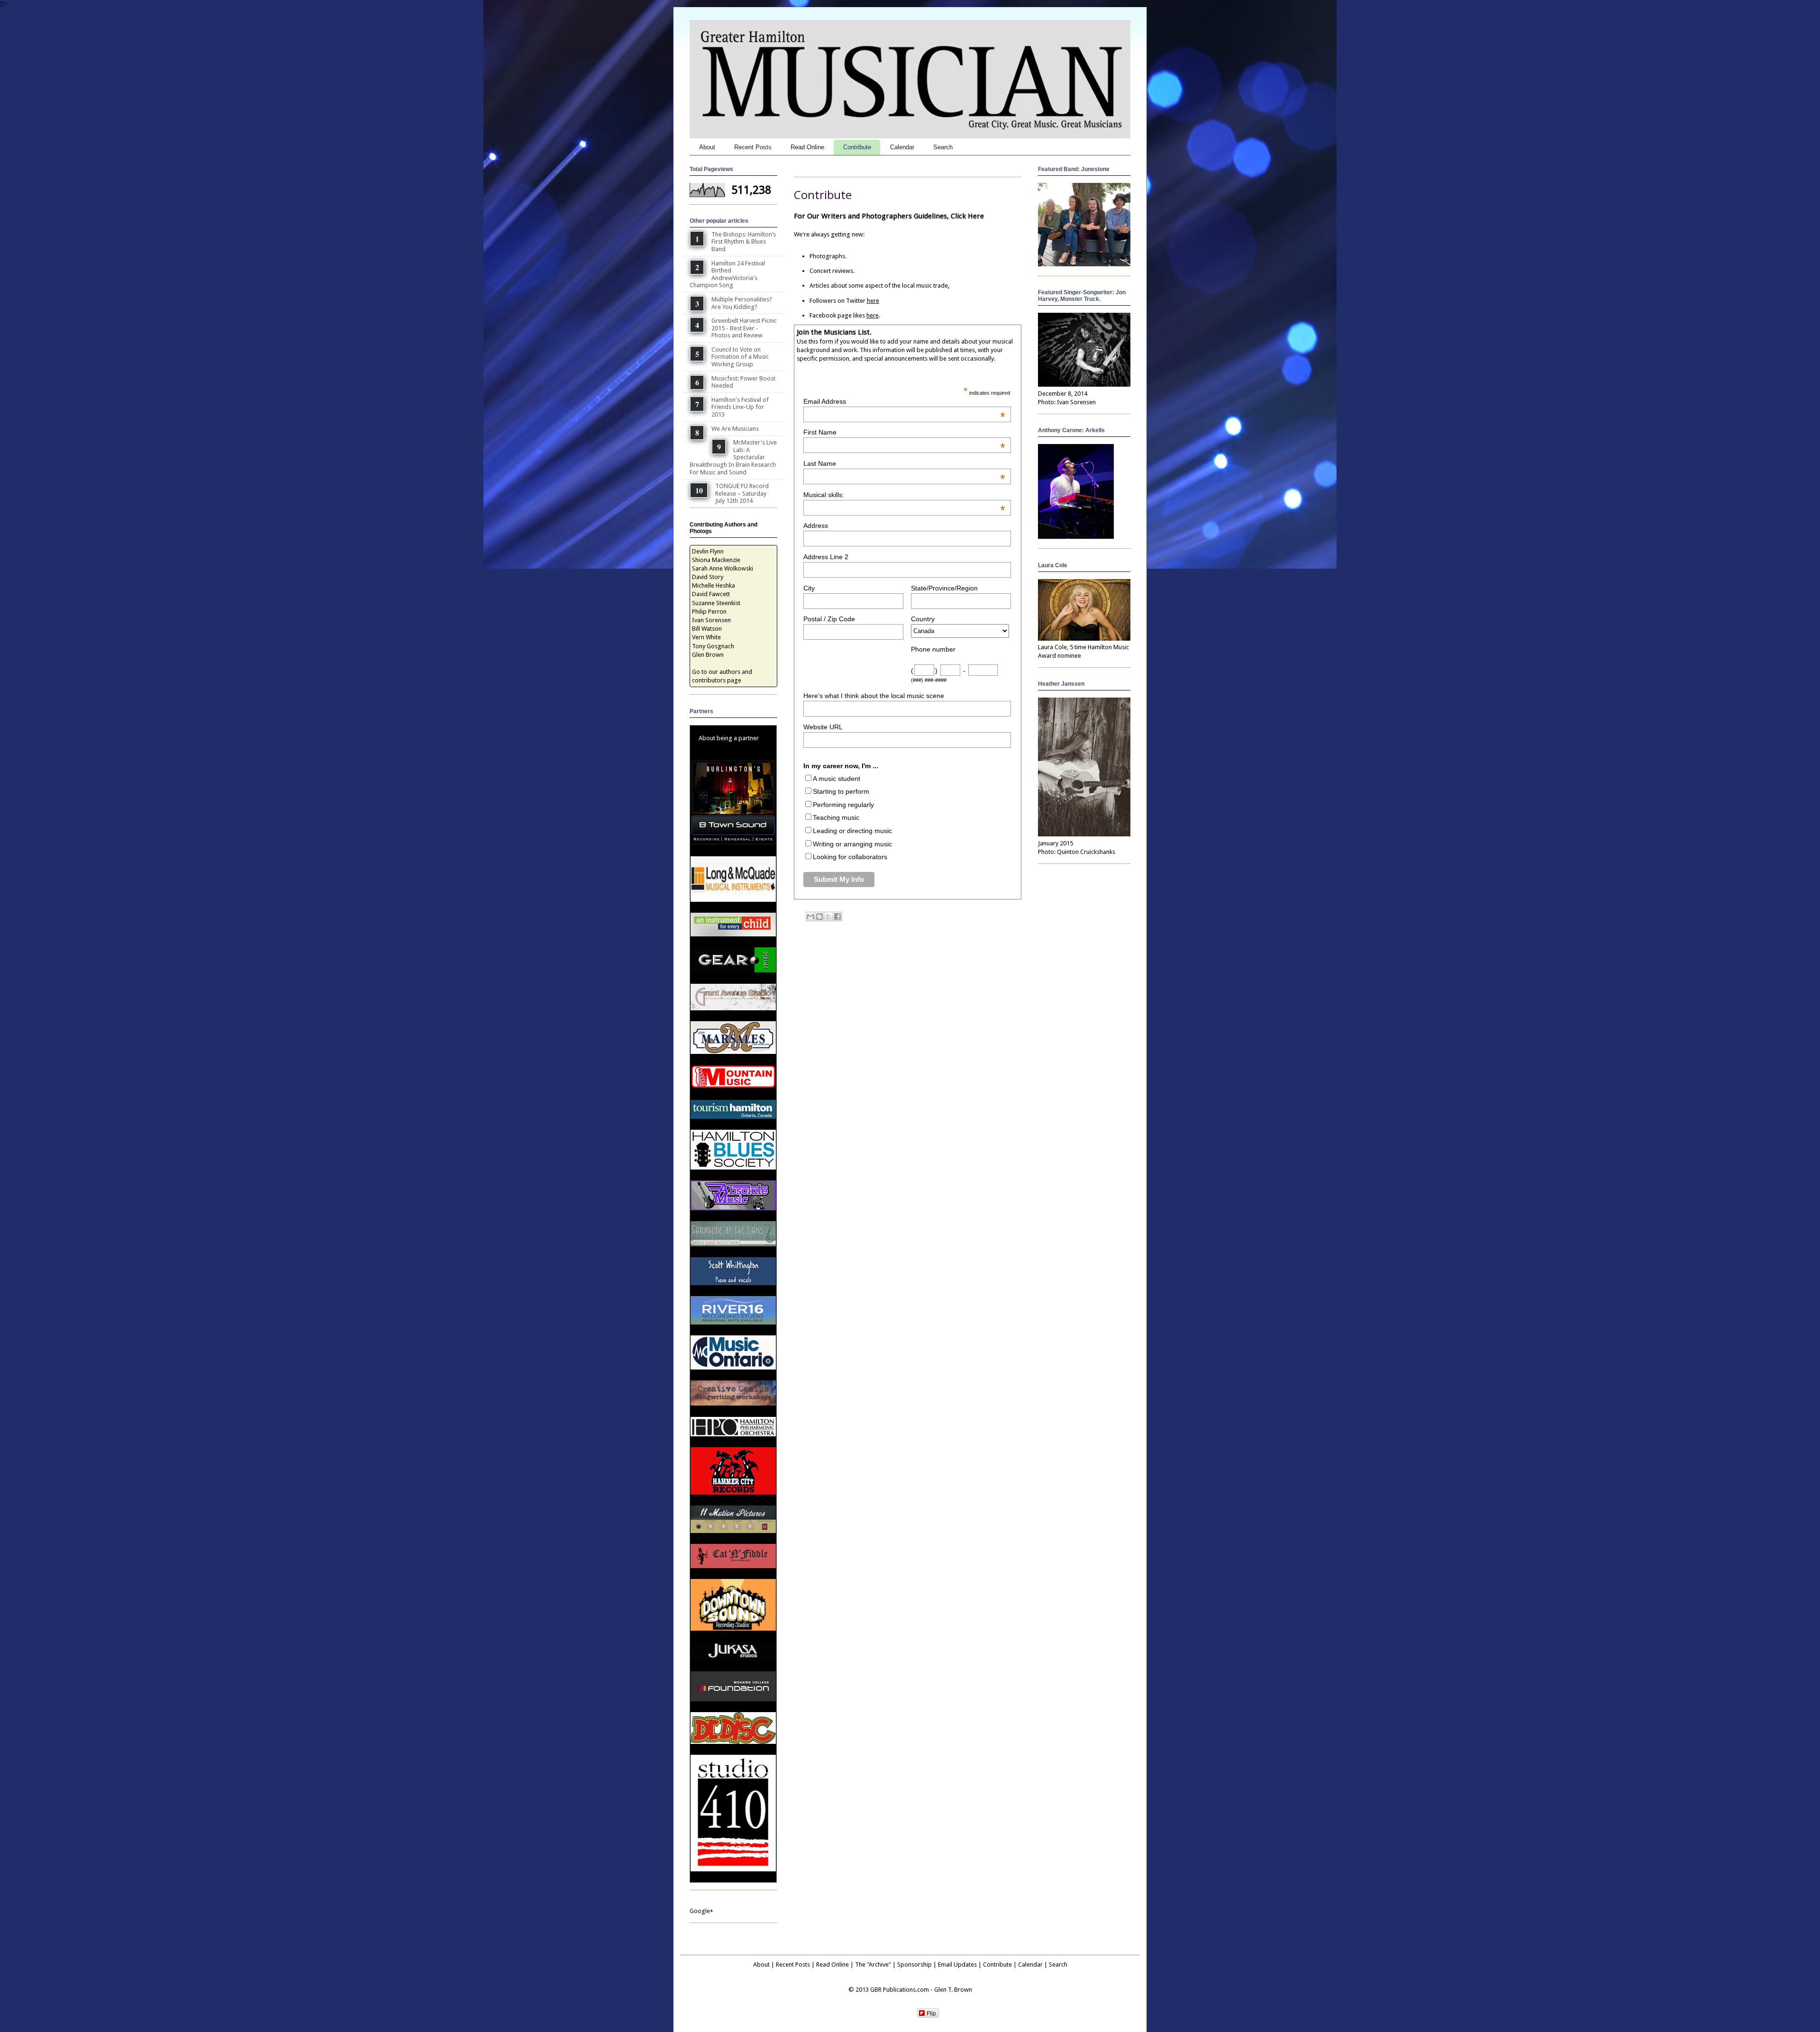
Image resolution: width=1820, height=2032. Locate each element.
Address (816, 526)
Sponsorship (915, 1964)
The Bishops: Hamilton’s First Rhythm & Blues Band (744, 242)
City (809, 588)
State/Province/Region (944, 588)
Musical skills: (904, 495)
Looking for (831, 857)
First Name (904, 432)
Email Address (904, 401)
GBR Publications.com (900, 1990)
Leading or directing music (852, 831)
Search (943, 147)
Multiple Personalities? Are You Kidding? (742, 303)
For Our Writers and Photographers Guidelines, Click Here (889, 216)
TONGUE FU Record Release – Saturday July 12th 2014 (742, 493)
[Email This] (810, 916)
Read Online (807, 147)
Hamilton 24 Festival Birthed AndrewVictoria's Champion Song (727, 274)
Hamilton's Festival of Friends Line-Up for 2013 (740, 407)
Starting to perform (841, 791)
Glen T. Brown (953, 1990)
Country (923, 619)
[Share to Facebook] (837, 916)
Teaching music (836, 817)
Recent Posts (753, 147)
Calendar (902, 147)
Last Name (904, 463)
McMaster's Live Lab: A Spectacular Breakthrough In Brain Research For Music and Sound (733, 457)
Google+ (701, 1911)
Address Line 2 (826, 557)
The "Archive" (873, 1964)
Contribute (857, 147)
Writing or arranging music (852, 844)
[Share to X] (828, 916)
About (707, 147)
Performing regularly (843, 805)
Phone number (933, 649)
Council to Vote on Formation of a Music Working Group (740, 357)
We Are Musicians (735, 429)
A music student (837, 779)
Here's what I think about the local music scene (874, 696)
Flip (931, 2013)
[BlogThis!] (819, 916)
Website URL (823, 727)
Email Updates (957, 1964)
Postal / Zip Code (829, 619)
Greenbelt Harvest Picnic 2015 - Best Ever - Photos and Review (744, 328)
